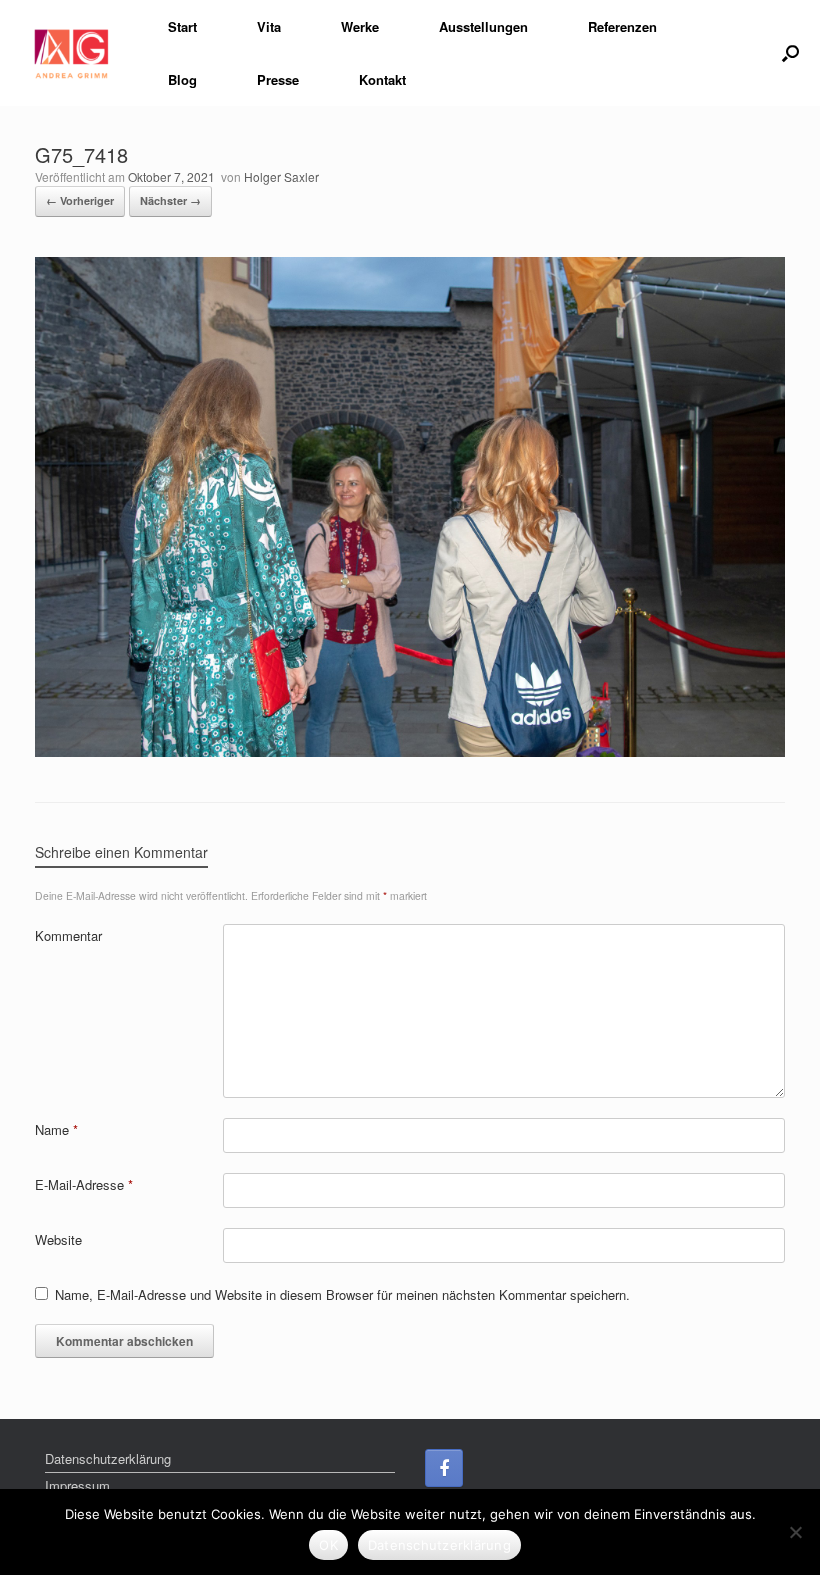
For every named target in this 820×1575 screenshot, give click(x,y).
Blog (182, 79)
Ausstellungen (483, 26)
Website (58, 1239)
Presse (278, 79)
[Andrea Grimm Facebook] (444, 1468)
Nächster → (170, 200)
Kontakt (382, 79)
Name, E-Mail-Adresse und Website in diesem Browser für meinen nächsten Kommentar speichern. (342, 1294)
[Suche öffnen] (790, 53)
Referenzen (622, 26)
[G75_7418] (410, 751)
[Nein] (795, 1532)
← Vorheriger (80, 200)
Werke (360, 26)
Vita (269, 26)
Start (182, 26)
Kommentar (68, 935)
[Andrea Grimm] (71, 53)
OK (328, 1545)
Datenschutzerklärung (108, 1458)
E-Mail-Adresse (84, 1184)
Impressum (77, 1485)
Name (56, 1129)
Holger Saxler (281, 176)
